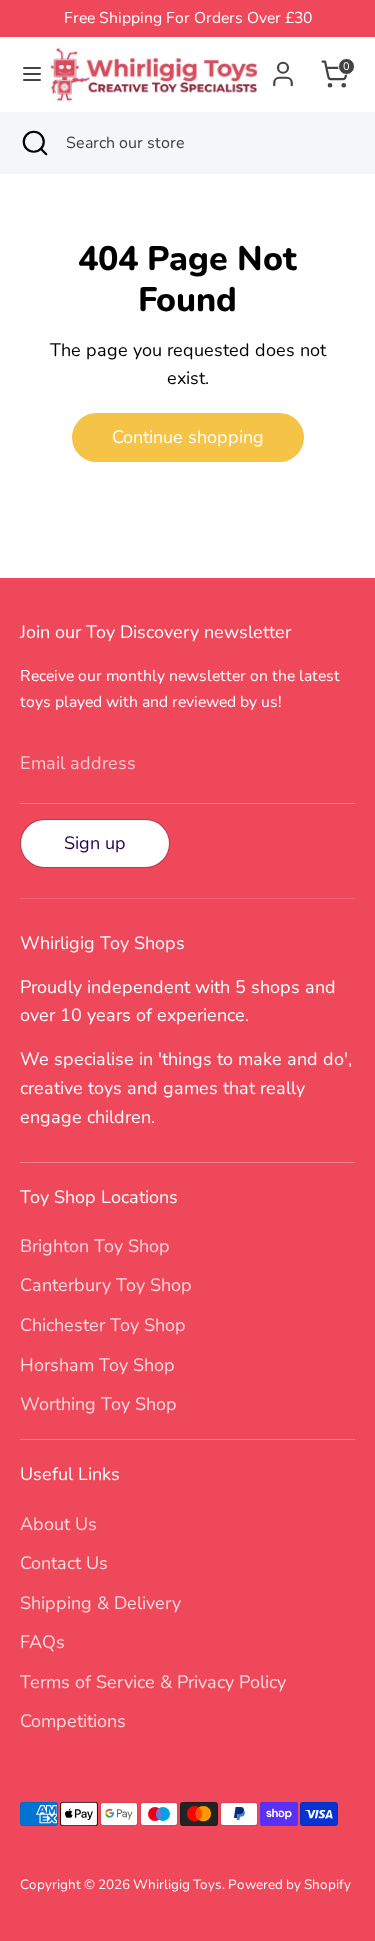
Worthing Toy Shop (98, 1404)
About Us (58, 1524)
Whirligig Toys (177, 1884)
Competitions (73, 1721)
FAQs (42, 1642)
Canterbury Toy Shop (106, 1285)
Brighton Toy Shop (95, 1246)
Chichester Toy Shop (103, 1325)
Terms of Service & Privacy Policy (153, 1682)
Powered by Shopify (289, 1884)
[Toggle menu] (25, 74)
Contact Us (64, 1563)
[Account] (283, 68)
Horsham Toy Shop (97, 1365)
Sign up (95, 843)
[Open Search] (33, 143)
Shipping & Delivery (100, 1603)
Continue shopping (188, 437)
